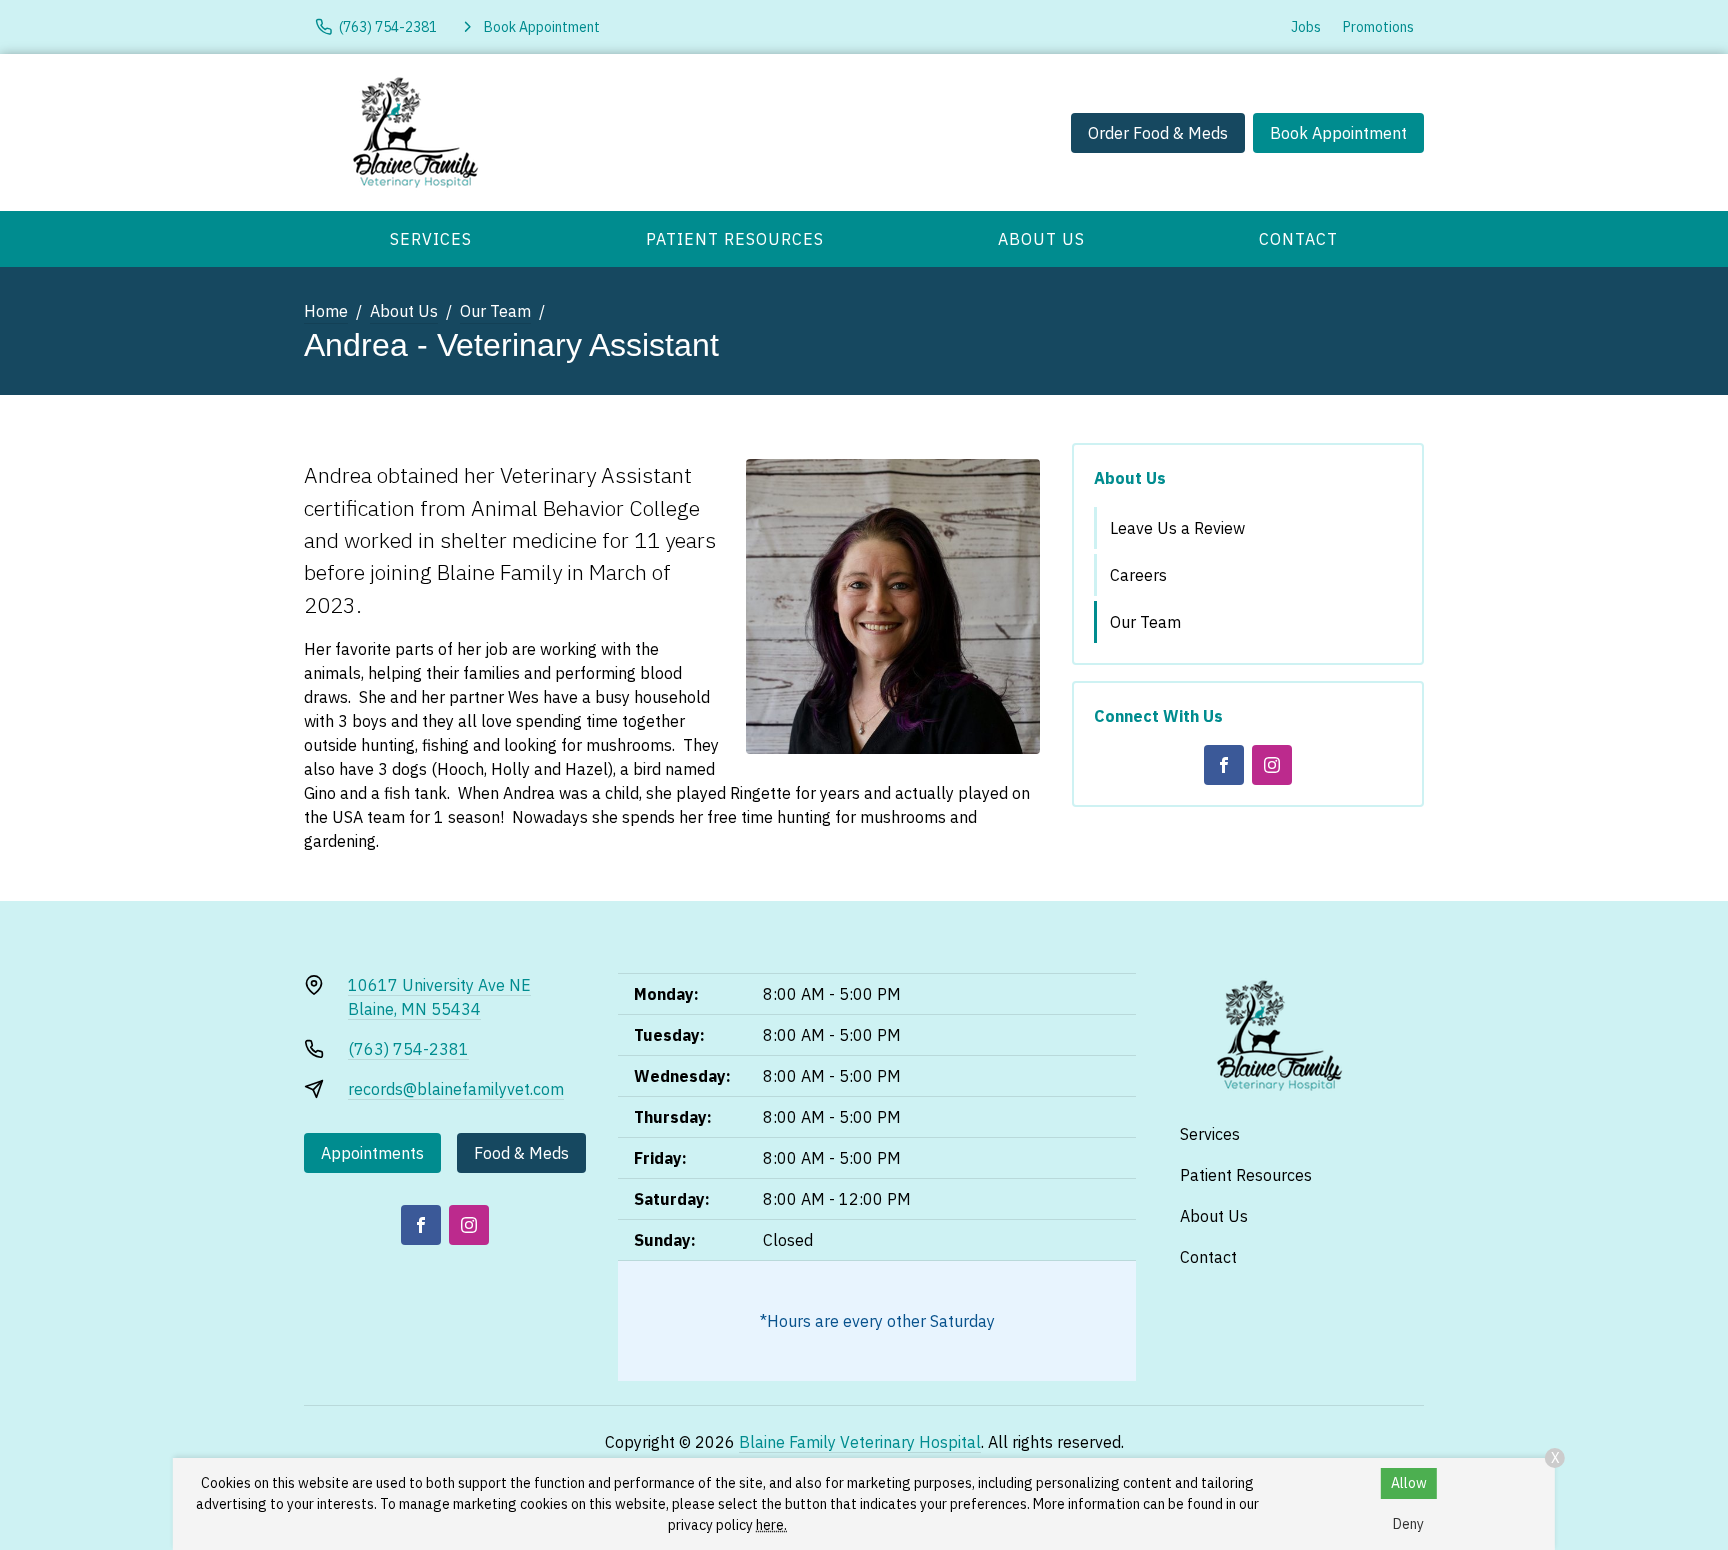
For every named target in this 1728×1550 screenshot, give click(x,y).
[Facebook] (1224, 765)
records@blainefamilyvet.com (456, 1089)
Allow (1409, 1483)
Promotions (1378, 27)
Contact (1298, 239)
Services (431, 239)
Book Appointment (1338, 133)
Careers (1138, 575)
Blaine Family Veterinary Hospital (860, 1442)
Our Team (495, 311)
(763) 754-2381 (408, 1049)
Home (326, 311)
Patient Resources (735, 239)
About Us (1041, 239)
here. (771, 1525)
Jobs (1306, 27)
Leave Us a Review (1177, 528)
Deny (1408, 1524)
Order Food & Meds (1158, 133)
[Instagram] (1272, 765)
